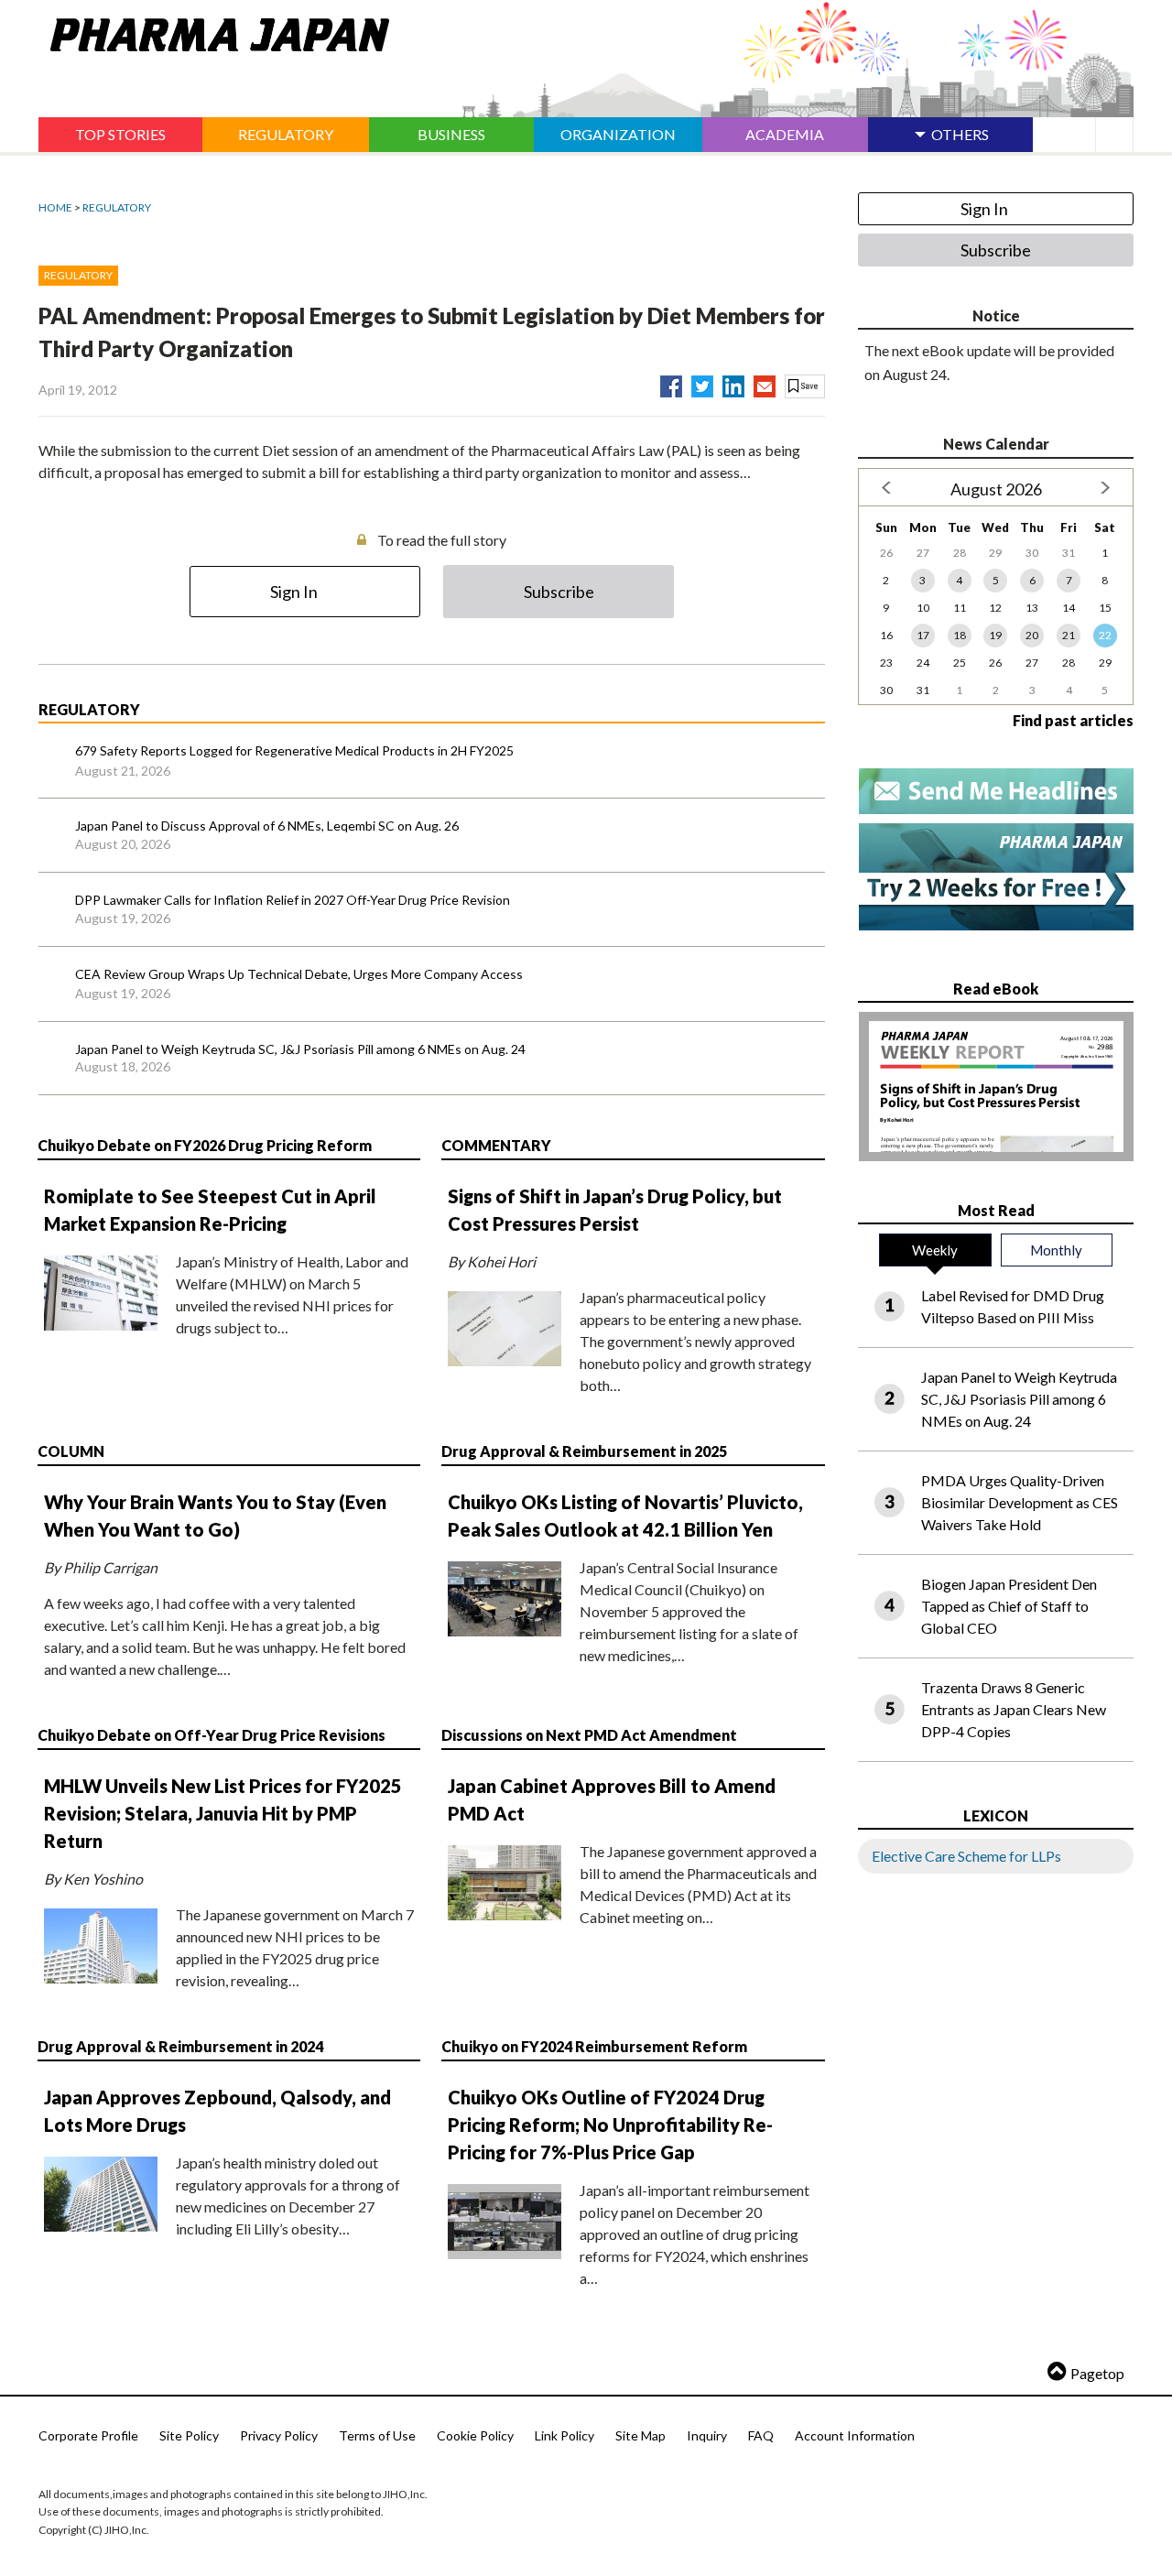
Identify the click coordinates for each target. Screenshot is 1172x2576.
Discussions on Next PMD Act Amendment (589, 1735)
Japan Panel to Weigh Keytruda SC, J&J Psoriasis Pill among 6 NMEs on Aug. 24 (300, 1049)
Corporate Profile (88, 2435)
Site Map (640, 2435)
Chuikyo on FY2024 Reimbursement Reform (594, 2046)
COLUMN (71, 1451)
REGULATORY (117, 207)
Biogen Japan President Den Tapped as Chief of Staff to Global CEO (1009, 1606)
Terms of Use (377, 2435)
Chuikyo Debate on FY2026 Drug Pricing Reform (205, 1145)
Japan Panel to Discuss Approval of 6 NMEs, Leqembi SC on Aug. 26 (267, 826)
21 (1069, 635)
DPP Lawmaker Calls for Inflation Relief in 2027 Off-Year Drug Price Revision (293, 900)
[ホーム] (214, 31)
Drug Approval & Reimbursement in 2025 (584, 1451)
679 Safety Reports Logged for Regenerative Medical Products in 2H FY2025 (294, 750)
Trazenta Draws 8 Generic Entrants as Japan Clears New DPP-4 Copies (1014, 1709)
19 (995, 635)
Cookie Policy (475, 2435)
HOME (55, 207)
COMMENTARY (496, 1145)
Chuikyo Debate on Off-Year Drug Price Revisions (212, 1735)
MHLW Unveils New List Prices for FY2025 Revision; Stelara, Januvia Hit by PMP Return (223, 1813)
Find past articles (1073, 720)
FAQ (761, 2435)
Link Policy (564, 2435)
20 (1032, 635)
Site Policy (189, 2435)
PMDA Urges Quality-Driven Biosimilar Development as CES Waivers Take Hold (1020, 1502)
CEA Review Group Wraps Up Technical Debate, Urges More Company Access (299, 974)
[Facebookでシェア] (671, 383)
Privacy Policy (279, 2435)
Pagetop (1097, 2373)
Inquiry (707, 2435)
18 (960, 635)
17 (923, 635)
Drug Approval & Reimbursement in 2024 (180, 2046)
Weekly (935, 1250)
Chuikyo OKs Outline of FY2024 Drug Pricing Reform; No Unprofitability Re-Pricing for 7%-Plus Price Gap (610, 2125)
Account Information (855, 2435)
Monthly (1056, 1250)
